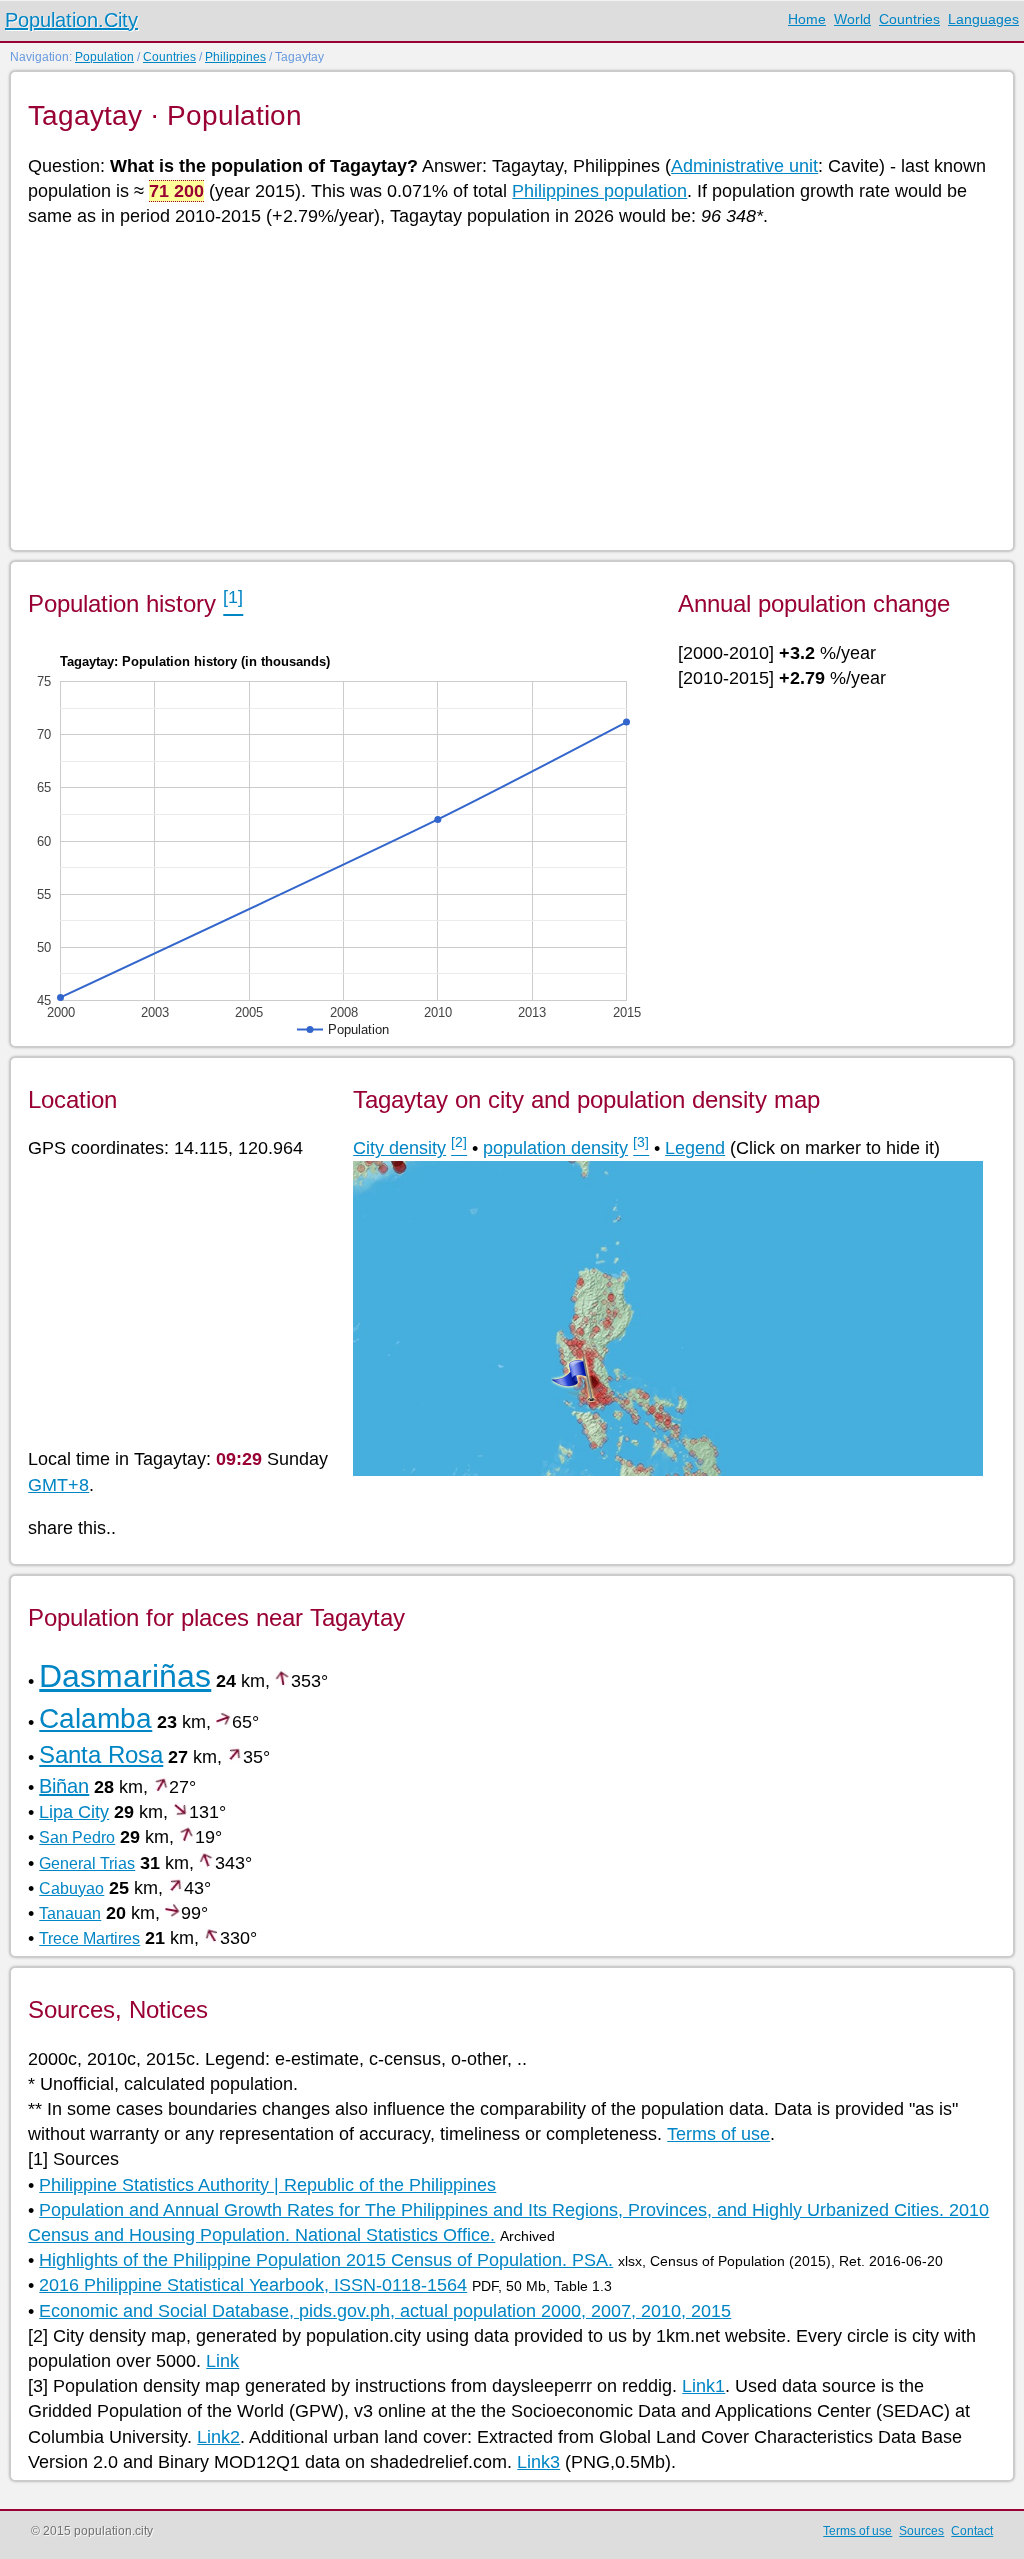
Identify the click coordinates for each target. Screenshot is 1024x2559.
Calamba (95, 1718)
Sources (921, 2531)
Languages (983, 19)
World (852, 19)
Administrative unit (744, 166)
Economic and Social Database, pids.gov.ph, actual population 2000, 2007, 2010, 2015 (385, 2311)
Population (104, 57)
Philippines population (599, 191)
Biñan (64, 1786)
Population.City (71, 20)
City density (399, 1148)
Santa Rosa (101, 1754)
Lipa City (74, 1812)
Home (807, 19)
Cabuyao (71, 1888)
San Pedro (77, 1837)
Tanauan (70, 1913)
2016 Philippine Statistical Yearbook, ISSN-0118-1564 (253, 2285)
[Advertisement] (510, 387)
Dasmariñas (125, 1676)
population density (555, 1148)
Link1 (703, 2386)
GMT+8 (58, 1485)
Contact (972, 2531)
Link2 (218, 2437)
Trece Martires (89, 1938)
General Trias (87, 1863)
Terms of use (718, 2134)
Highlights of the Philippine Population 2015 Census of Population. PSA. (326, 2260)
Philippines (235, 57)
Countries (909, 19)
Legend (695, 1148)
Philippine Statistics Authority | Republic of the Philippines (267, 2185)
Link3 (538, 2462)
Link (222, 2361)
